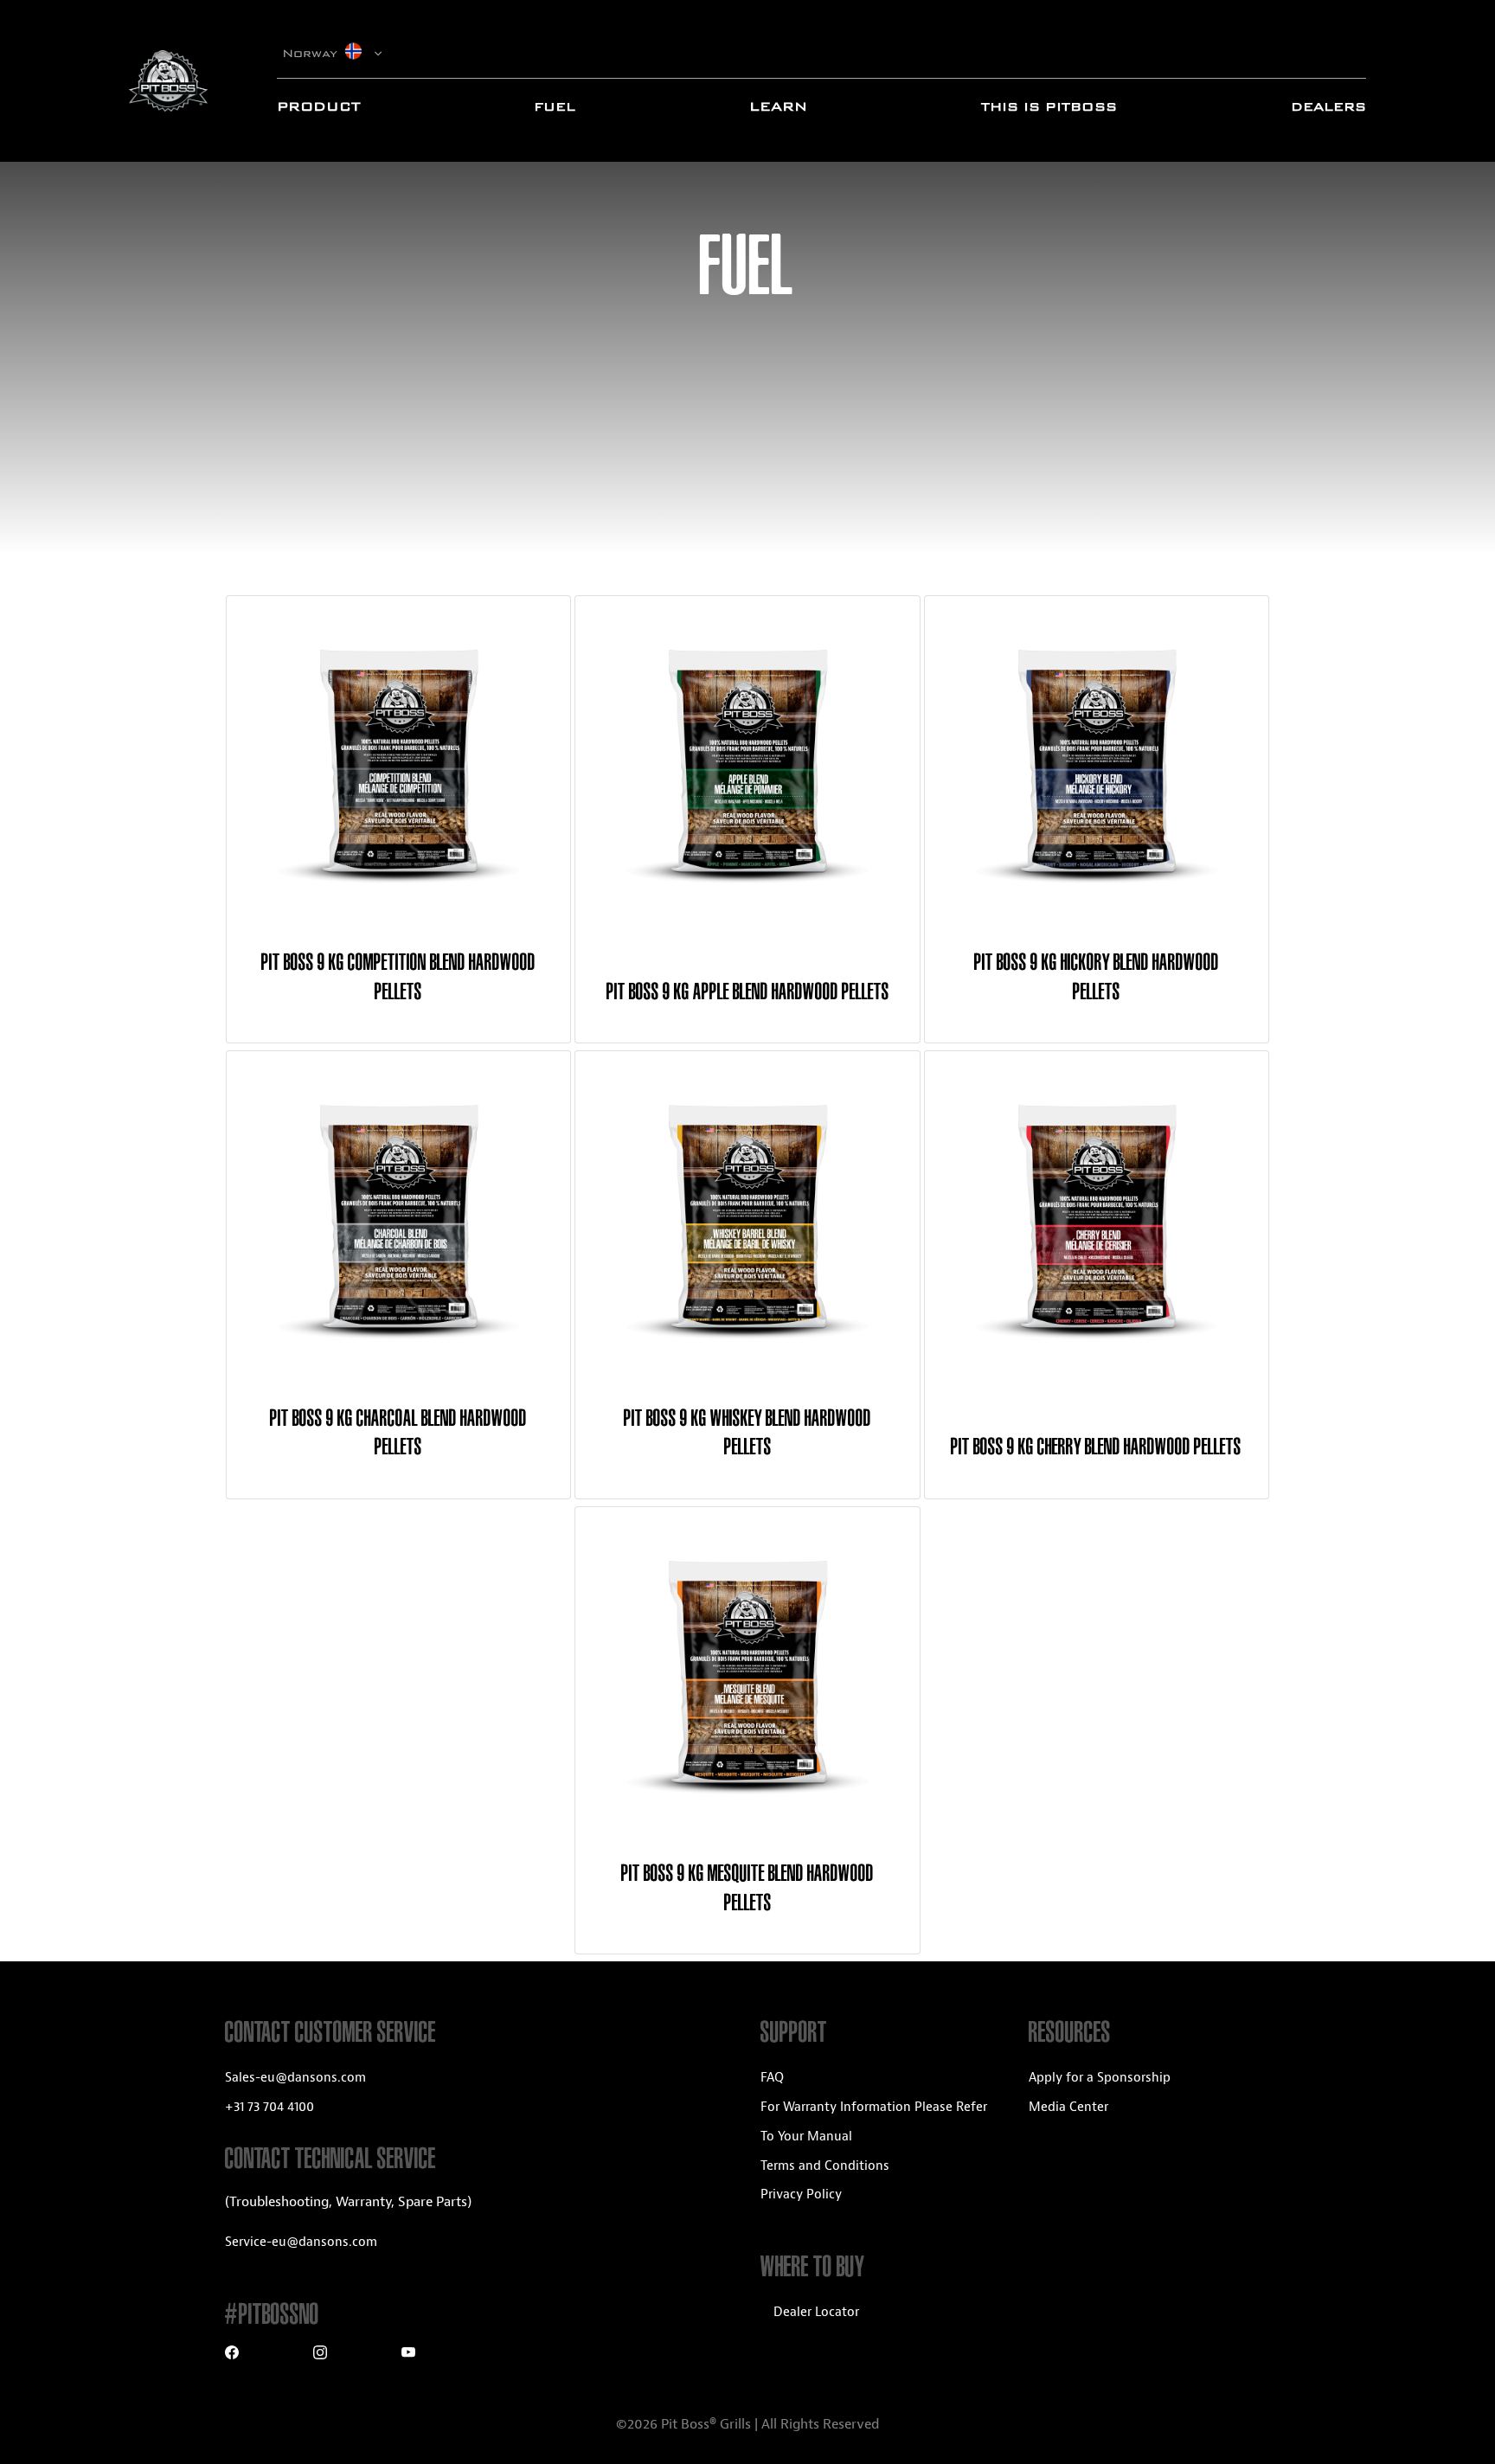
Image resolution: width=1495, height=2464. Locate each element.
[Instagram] (320, 2355)
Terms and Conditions (825, 2166)
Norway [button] (312, 53)
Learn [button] (778, 106)
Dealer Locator (816, 2312)
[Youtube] (408, 2355)
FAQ (772, 2078)
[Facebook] (232, 2355)
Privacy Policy (801, 2194)
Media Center (1068, 2107)
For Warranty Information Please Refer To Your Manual (874, 2122)
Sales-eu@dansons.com (295, 2078)
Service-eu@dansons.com (301, 2242)
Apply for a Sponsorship (1100, 2078)
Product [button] (318, 106)
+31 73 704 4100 (269, 2107)
